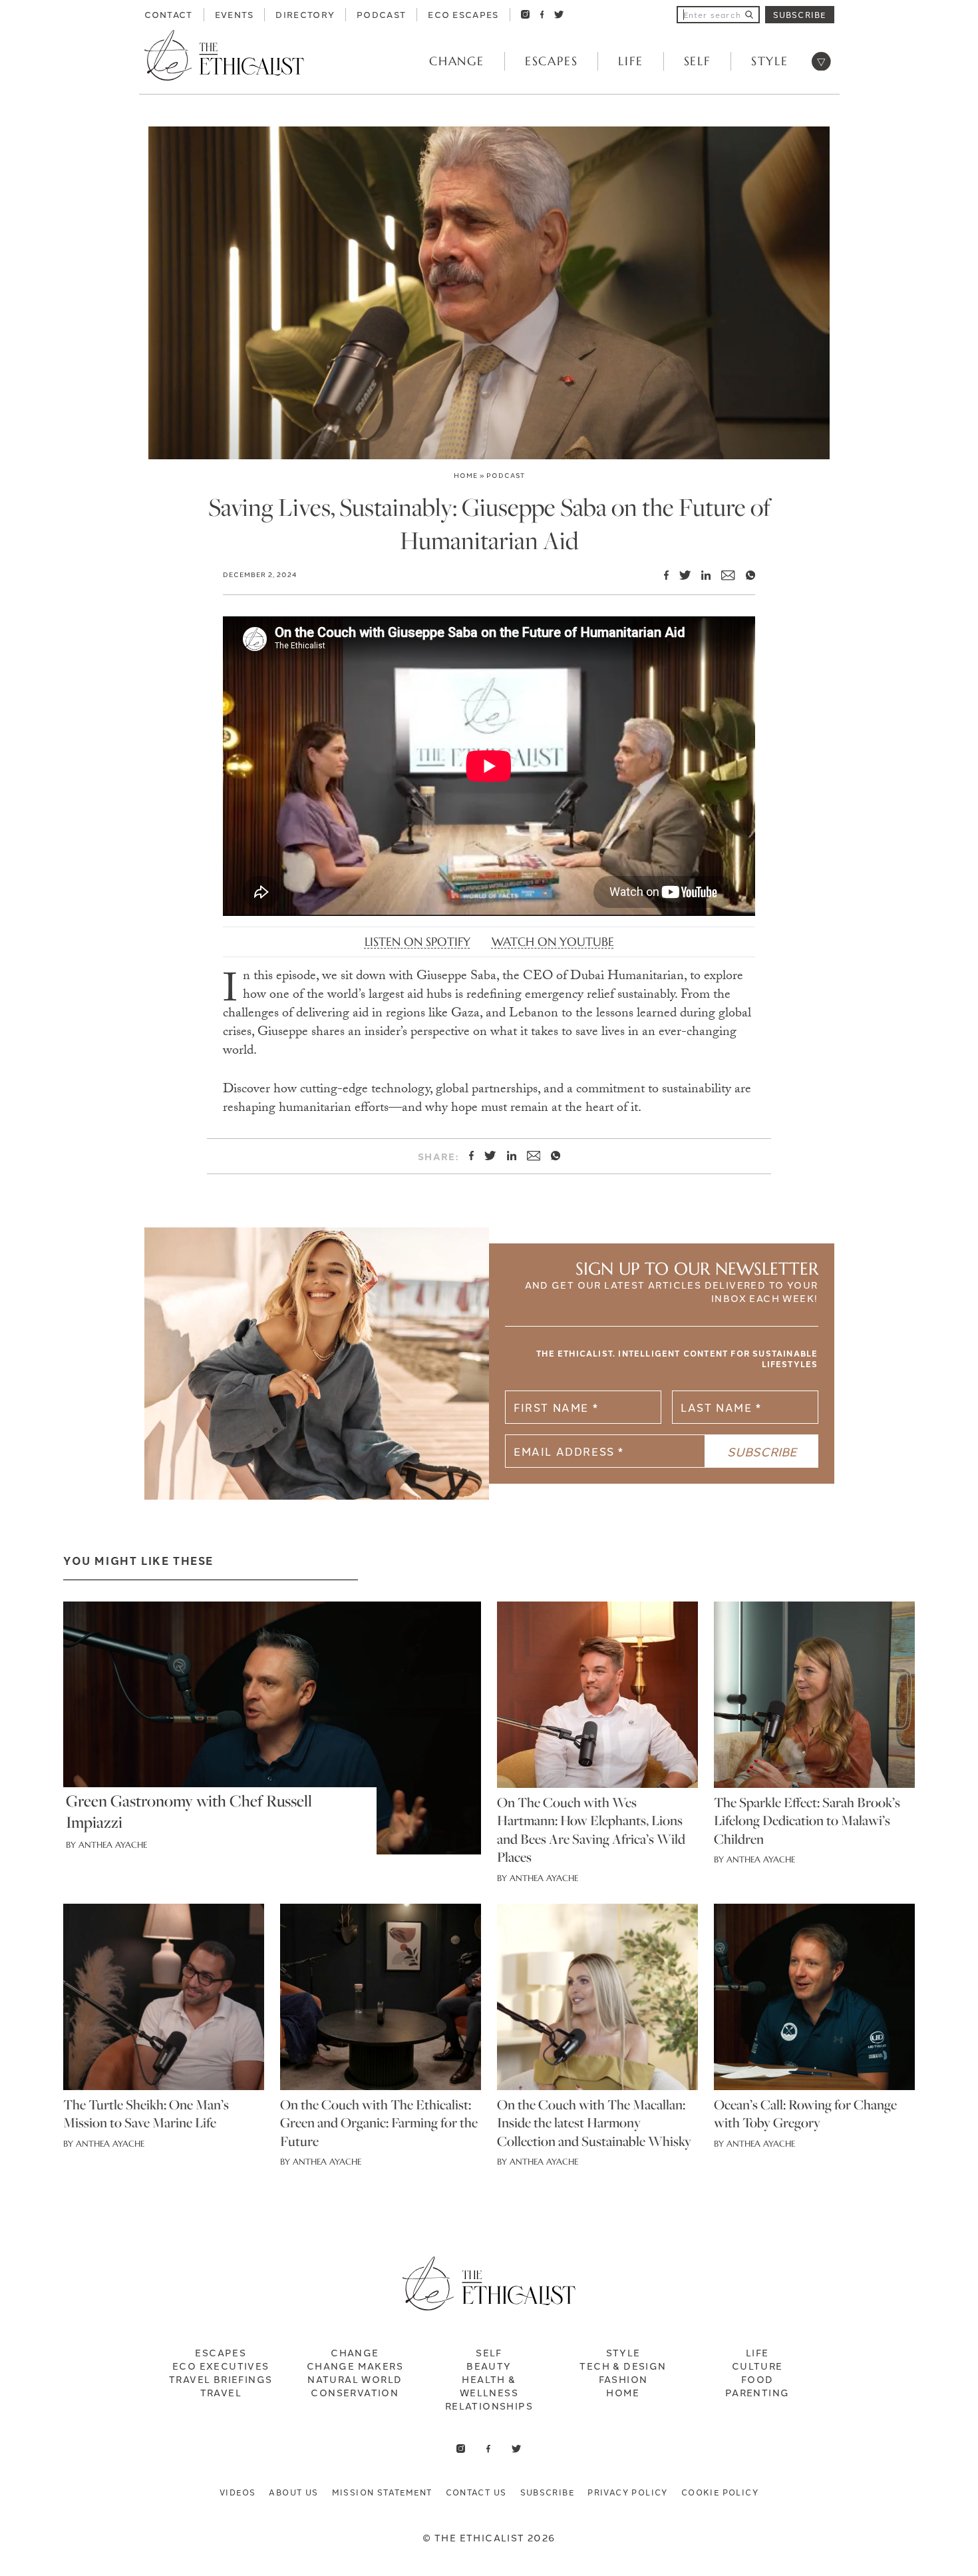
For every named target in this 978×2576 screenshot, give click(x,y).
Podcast (381, 14)
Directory (305, 14)
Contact (169, 14)
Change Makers (355, 2366)
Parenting (757, 2392)
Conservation (355, 2392)
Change (457, 61)
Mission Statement (382, 2492)
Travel (221, 2392)
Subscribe (800, 14)
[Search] (749, 15)
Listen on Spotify (417, 942)
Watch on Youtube (553, 942)
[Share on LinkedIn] (701, 575)
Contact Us (476, 2492)
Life (630, 61)
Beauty (489, 2366)
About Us (293, 2492)
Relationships (489, 2406)
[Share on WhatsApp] (745, 575)
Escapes (552, 61)
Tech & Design (623, 2366)
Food (757, 2379)
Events (235, 14)
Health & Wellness (489, 2386)
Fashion (623, 2379)
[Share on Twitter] (680, 575)
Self (697, 61)
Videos (238, 2492)
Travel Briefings (221, 2379)
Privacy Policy (628, 2492)
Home (466, 475)
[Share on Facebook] (661, 575)
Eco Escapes (463, 14)
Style (770, 61)
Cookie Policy (720, 2492)
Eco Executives (221, 2366)
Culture (757, 2366)
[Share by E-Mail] (723, 575)
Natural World (355, 2379)
